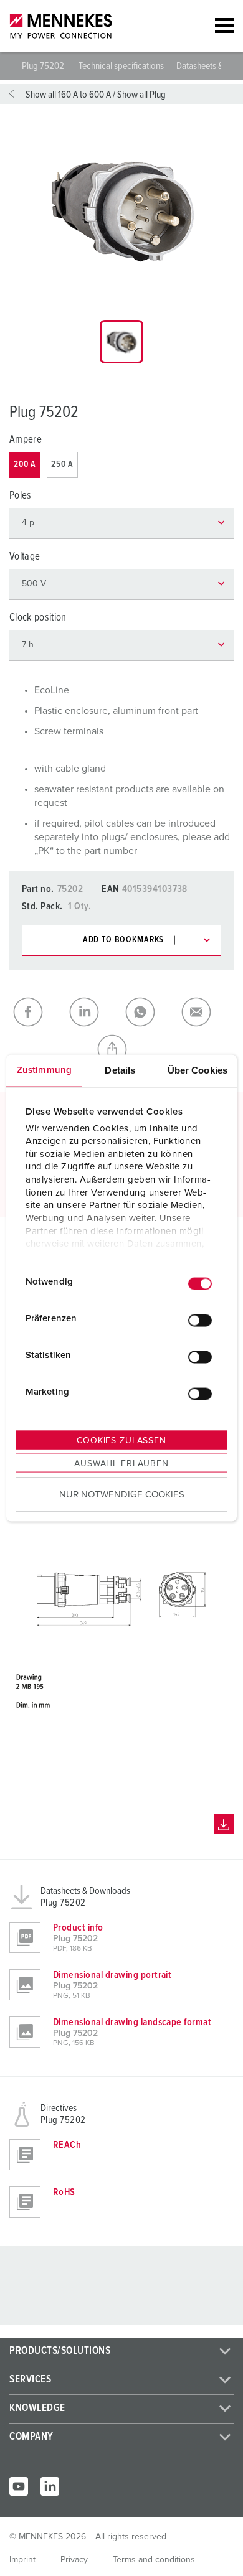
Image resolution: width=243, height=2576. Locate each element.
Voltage (25, 557)
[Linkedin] (50, 2486)
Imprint (22, 2560)
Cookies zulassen (121, 1441)
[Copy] (121, 1049)
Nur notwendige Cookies (122, 1494)
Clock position (38, 618)
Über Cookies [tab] (198, 1070)
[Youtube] (19, 2486)
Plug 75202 (44, 66)
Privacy (74, 2560)
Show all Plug (141, 95)
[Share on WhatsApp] (150, 1012)
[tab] (121, 342)
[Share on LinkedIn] (93, 1012)
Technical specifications (121, 66)
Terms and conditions (154, 2560)
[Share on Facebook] (37, 1012)
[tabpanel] (121, 210)
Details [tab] (120, 1070)
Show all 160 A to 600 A (68, 95)
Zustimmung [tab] (44, 1070)
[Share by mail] (206, 1012)
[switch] (200, 1320)
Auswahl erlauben (121, 1464)
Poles (21, 496)
